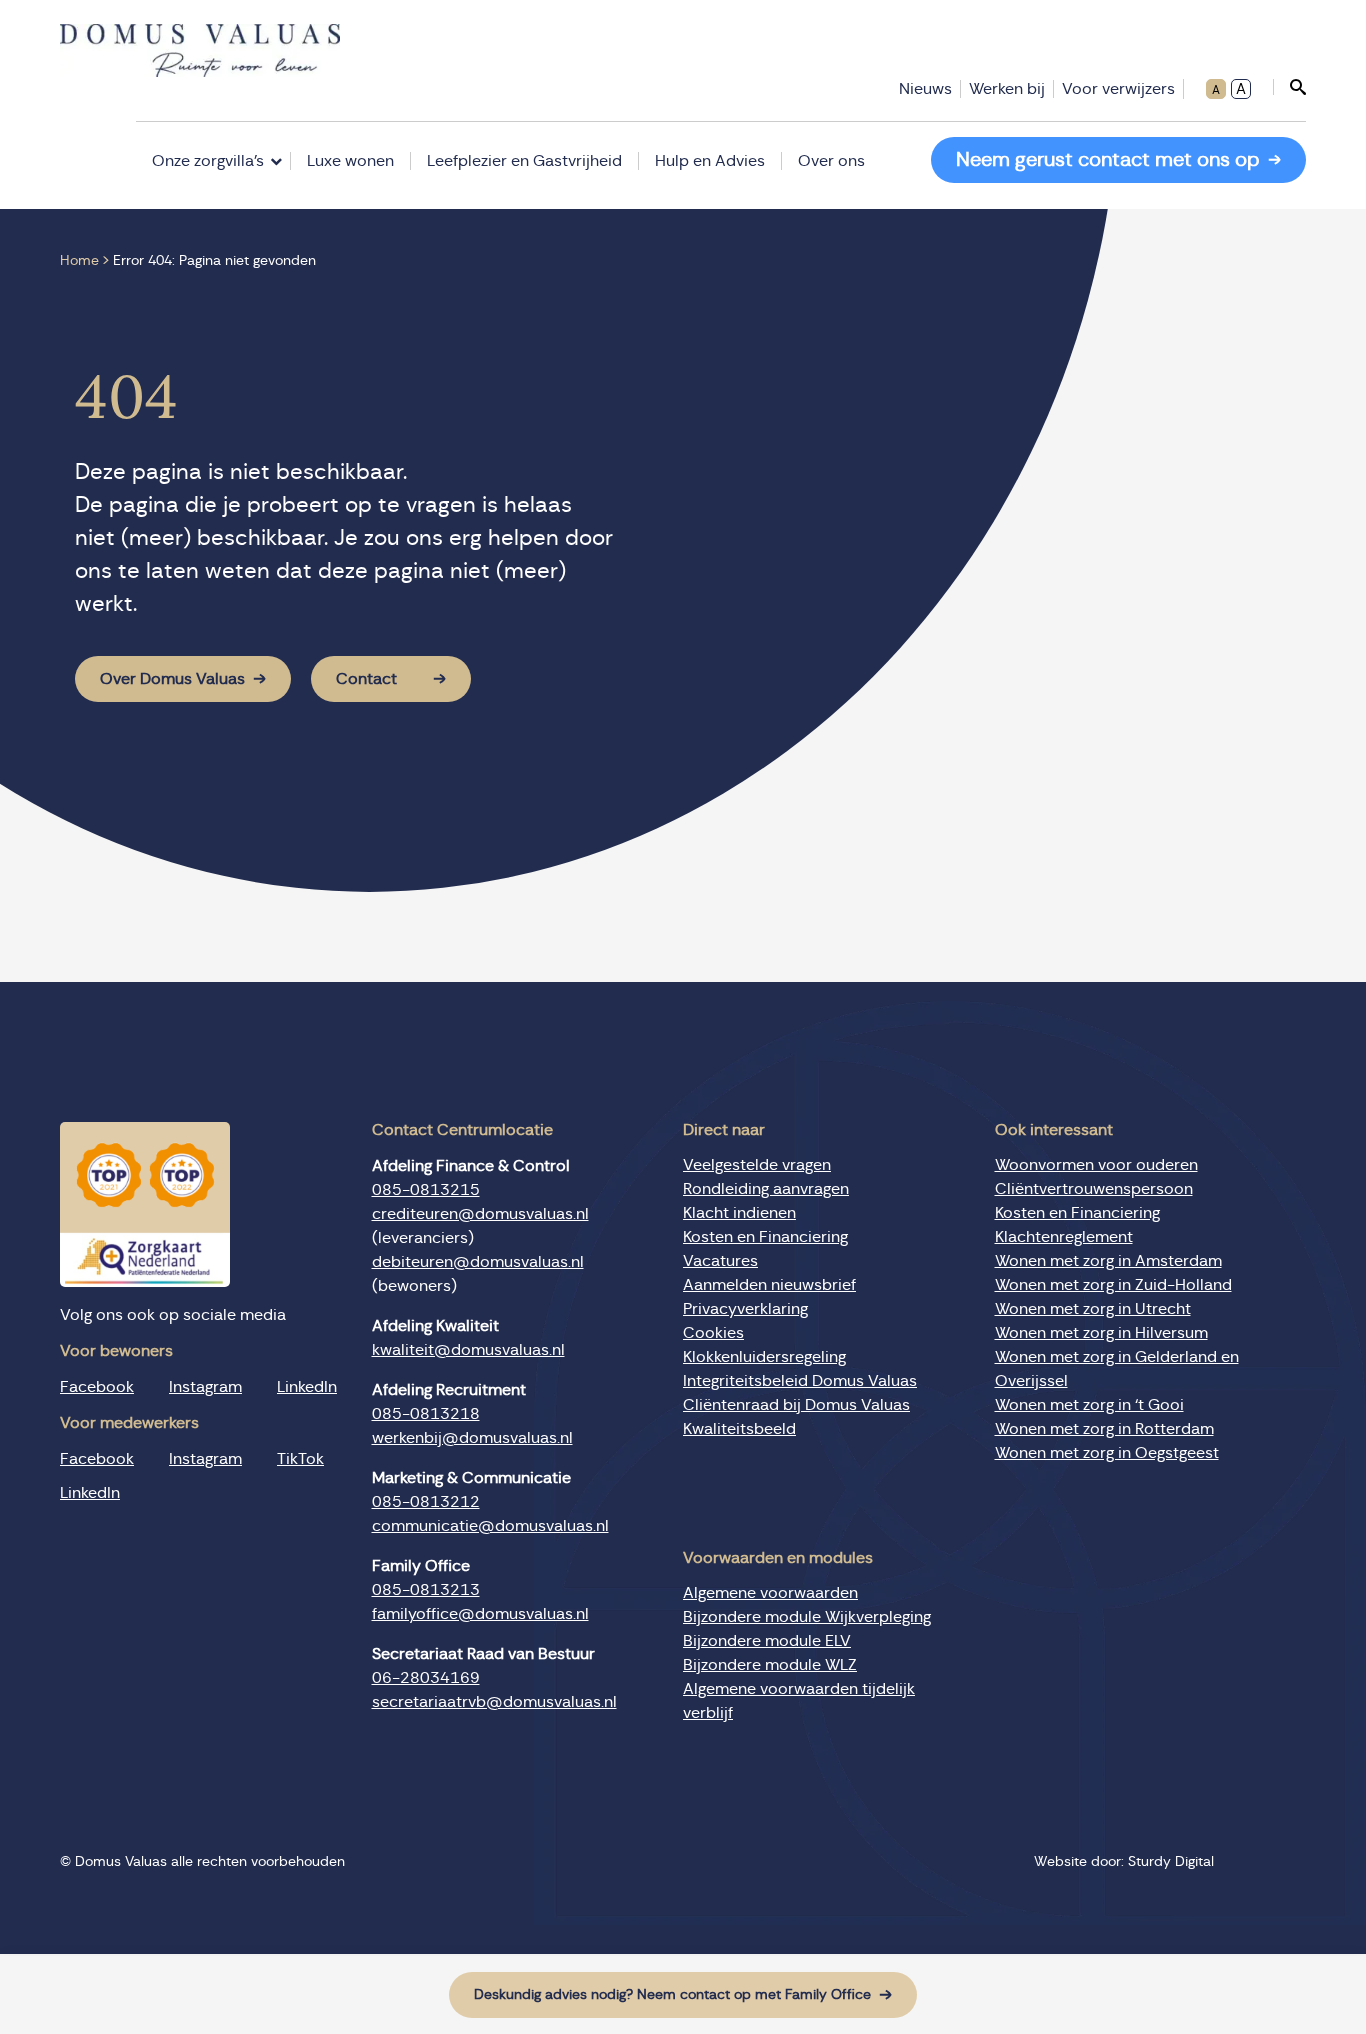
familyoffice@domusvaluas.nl (480, 1614)
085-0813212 (426, 1502)
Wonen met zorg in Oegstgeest (1107, 1453)
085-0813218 (426, 1414)
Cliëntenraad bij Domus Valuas (796, 1405)
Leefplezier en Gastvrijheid (524, 161)
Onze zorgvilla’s (208, 161)
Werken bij (1007, 89)
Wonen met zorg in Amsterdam (1108, 1261)
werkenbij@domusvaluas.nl (472, 1438)
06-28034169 (426, 1678)
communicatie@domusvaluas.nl (490, 1526)
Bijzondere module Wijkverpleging (807, 1617)
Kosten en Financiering (765, 1237)
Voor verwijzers (1118, 89)
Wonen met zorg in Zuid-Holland (1113, 1285)
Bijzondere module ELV (767, 1641)
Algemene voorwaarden (770, 1593)
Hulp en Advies (710, 161)
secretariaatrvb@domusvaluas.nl (494, 1702)
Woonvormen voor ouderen (1096, 1165)
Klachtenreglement (1064, 1237)
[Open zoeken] (1289, 87)
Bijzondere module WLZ (770, 1665)
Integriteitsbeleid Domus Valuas (800, 1381)
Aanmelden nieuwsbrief (769, 1285)
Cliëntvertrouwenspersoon (1094, 1189)
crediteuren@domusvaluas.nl (480, 1214)
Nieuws (925, 89)
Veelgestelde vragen (757, 1165)
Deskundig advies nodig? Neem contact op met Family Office (672, 1995)
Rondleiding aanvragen (766, 1189)
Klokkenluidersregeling (764, 1357)
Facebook (97, 1387)
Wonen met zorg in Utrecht (1093, 1309)
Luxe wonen (350, 161)
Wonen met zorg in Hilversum (1101, 1333)
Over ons (831, 161)
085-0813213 (426, 1590)
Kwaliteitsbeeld (739, 1429)
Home (79, 261)
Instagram (205, 1387)
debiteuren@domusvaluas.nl (478, 1262)
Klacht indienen (739, 1213)
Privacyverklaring (745, 1309)
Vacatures (720, 1261)
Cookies (713, 1333)
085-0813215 (426, 1190)
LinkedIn (307, 1387)
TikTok (300, 1459)
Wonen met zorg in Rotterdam (1104, 1429)
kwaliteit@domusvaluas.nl (468, 1350)
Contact (366, 679)
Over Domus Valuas (172, 679)
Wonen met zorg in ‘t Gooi (1089, 1405)
